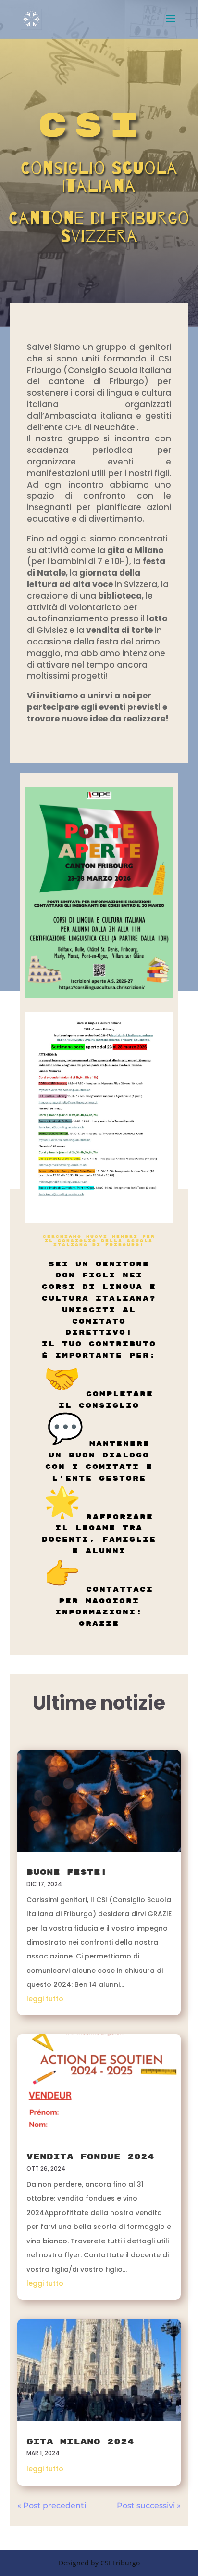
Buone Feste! (67, 1872)
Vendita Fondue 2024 (90, 2157)
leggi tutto (45, 1999)
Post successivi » (149, 2505)
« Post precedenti (52, 2505)
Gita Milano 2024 (80, 2442)
